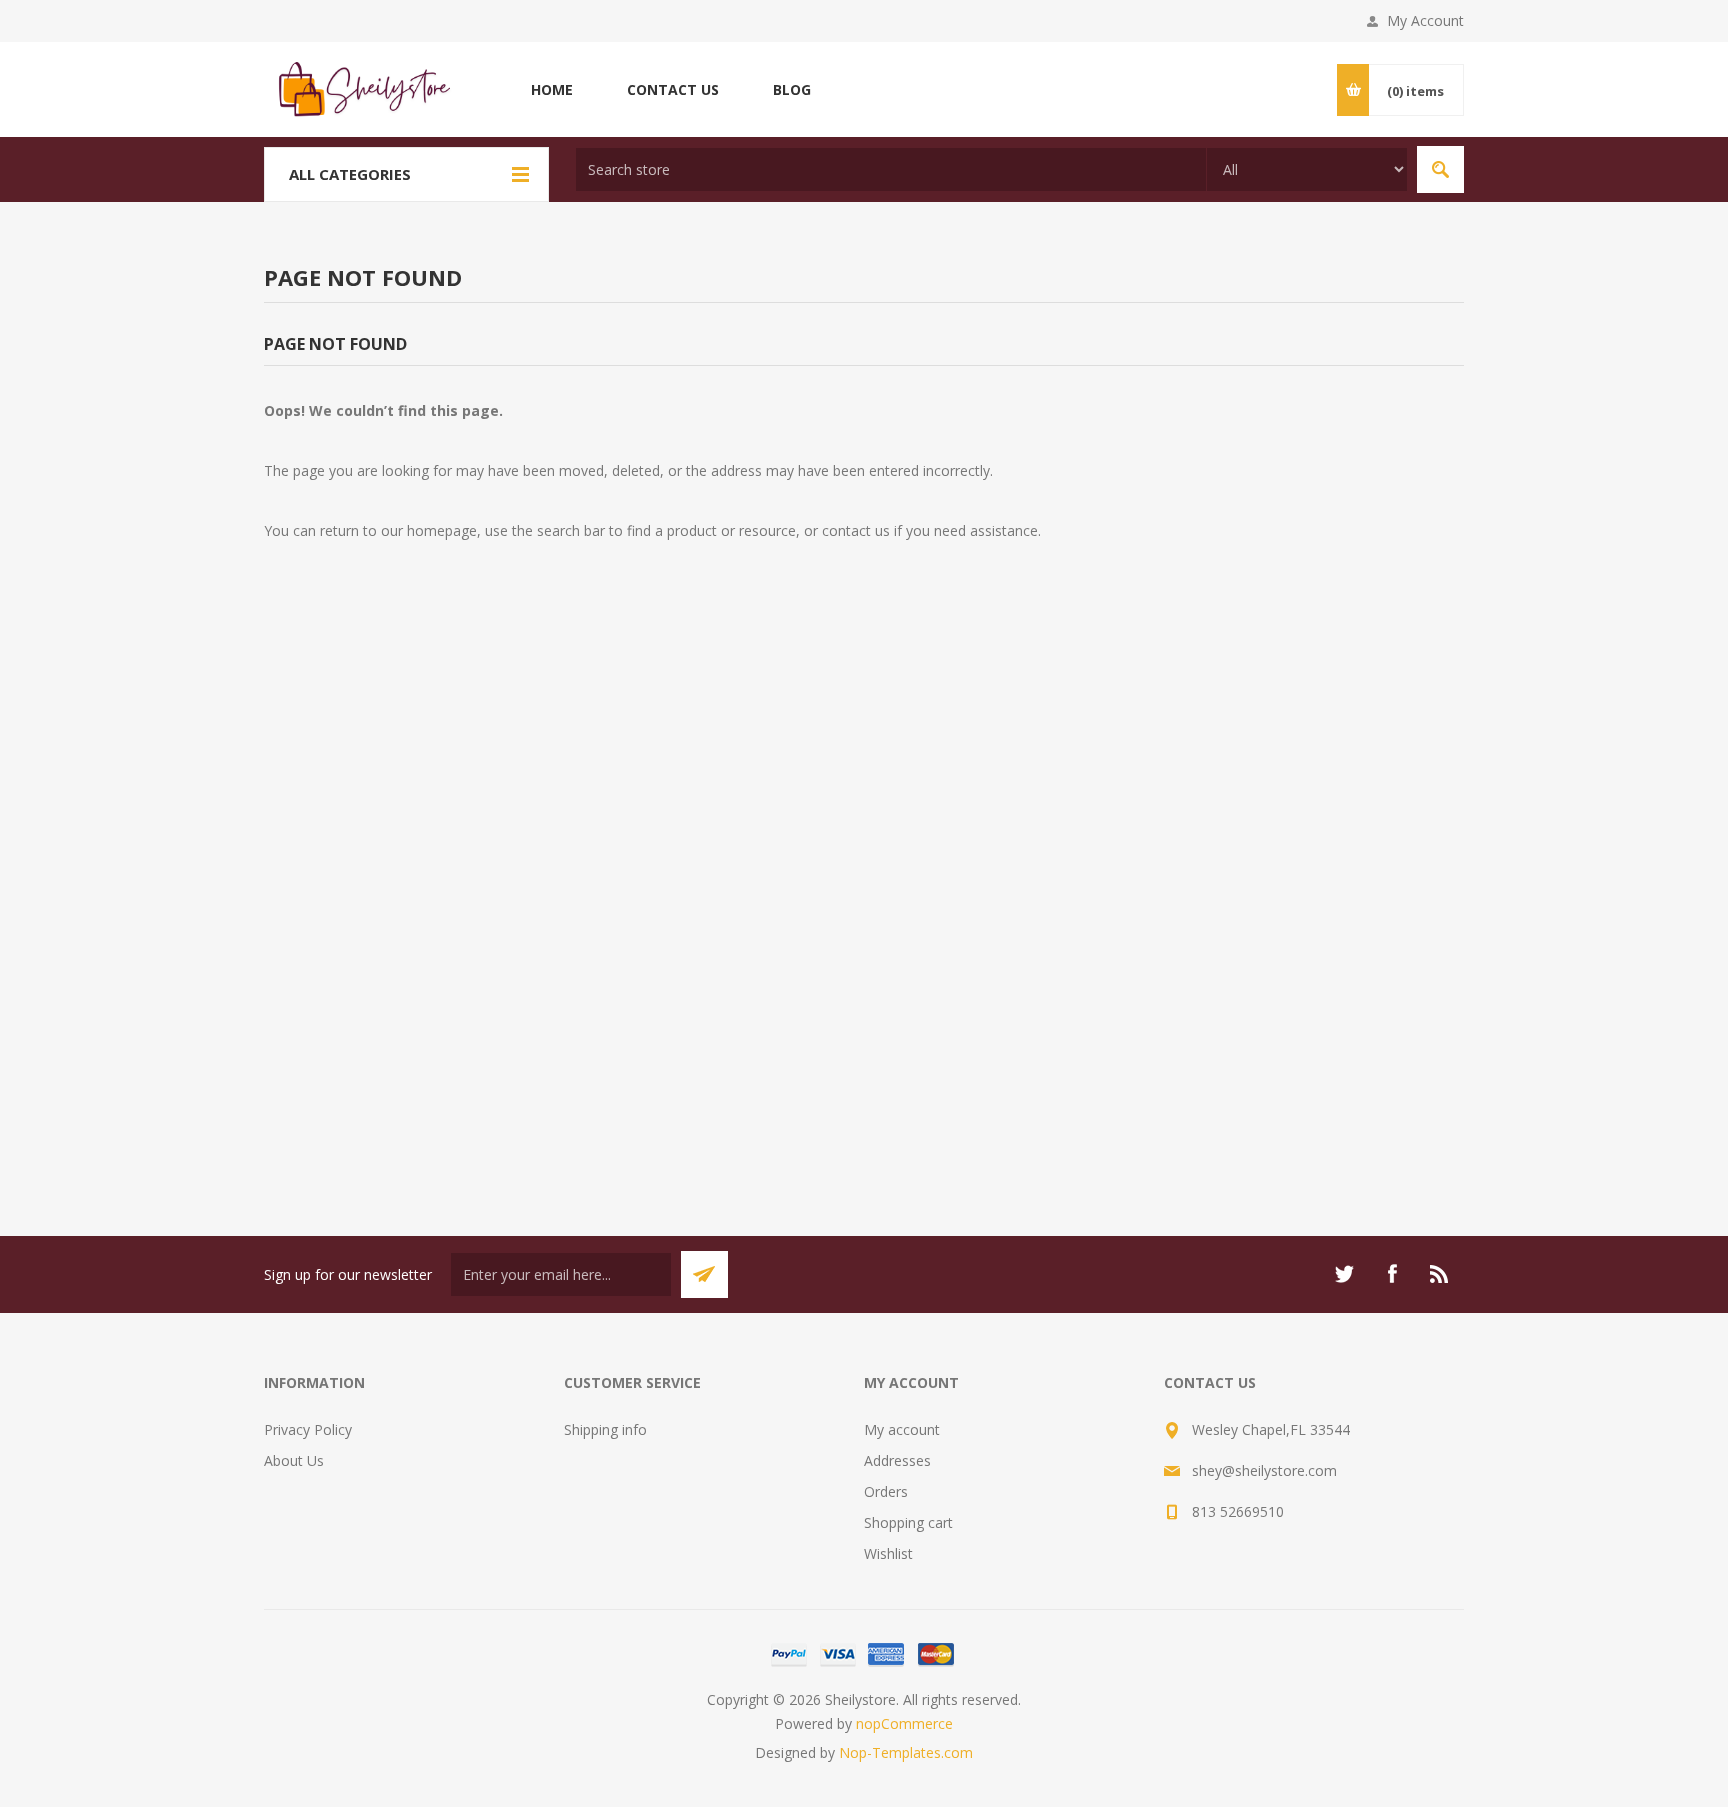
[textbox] (891, 169)
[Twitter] (1344, 1274)
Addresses (897, 1460)
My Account (1425, 20)
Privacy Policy (308, 1429)
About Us (294, 1460)
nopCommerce (904, 1723)
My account (902, 1429)
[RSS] (1440, 1274)
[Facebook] (1392, 1274)
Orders (886, 1491)
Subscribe (704, 1274)
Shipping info (605, 1429)
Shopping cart (908, 1522)
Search (1440, 169)
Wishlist (888, 1553)
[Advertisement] (864, 936)
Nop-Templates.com (906, 1752)
